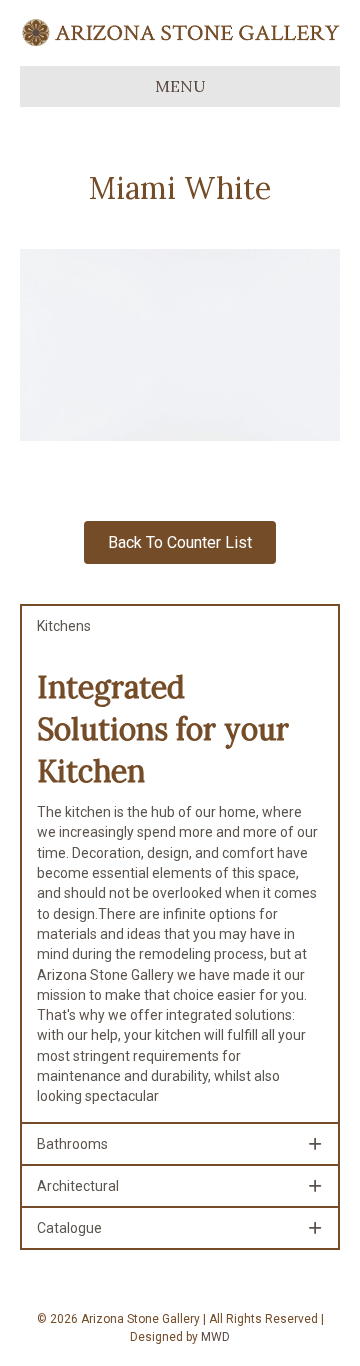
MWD (215, 1337)
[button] (180, 626)
